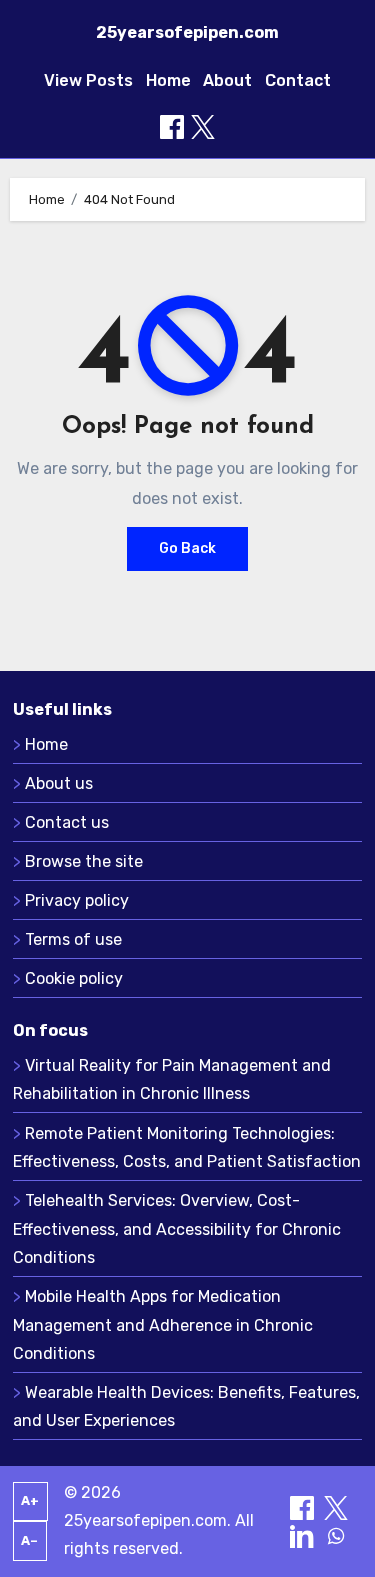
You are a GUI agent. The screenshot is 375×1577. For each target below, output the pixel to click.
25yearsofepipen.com (187, 32)
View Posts (88, 80)
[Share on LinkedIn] (304, 1534)
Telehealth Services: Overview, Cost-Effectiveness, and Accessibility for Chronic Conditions (177, 1229)
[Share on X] (336, 1506)
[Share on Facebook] (172, 127)
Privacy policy (77, 900)
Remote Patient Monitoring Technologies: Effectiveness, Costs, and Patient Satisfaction (187, 1147)
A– (29, 1540)
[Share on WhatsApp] (336, 1534)
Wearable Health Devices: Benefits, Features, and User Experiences (186, 1406)
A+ (30, 1500)
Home (168, 80)
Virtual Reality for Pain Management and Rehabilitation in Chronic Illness (172, 1079)
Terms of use (73, 939)
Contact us (67, 822)
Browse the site (84, 861)
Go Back (187, 548)
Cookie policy (74, 978)
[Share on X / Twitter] (203, 127)
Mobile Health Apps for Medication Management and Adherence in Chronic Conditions (163, 1325)
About (227, 80)
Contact (298, 80)
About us (59, 783)
